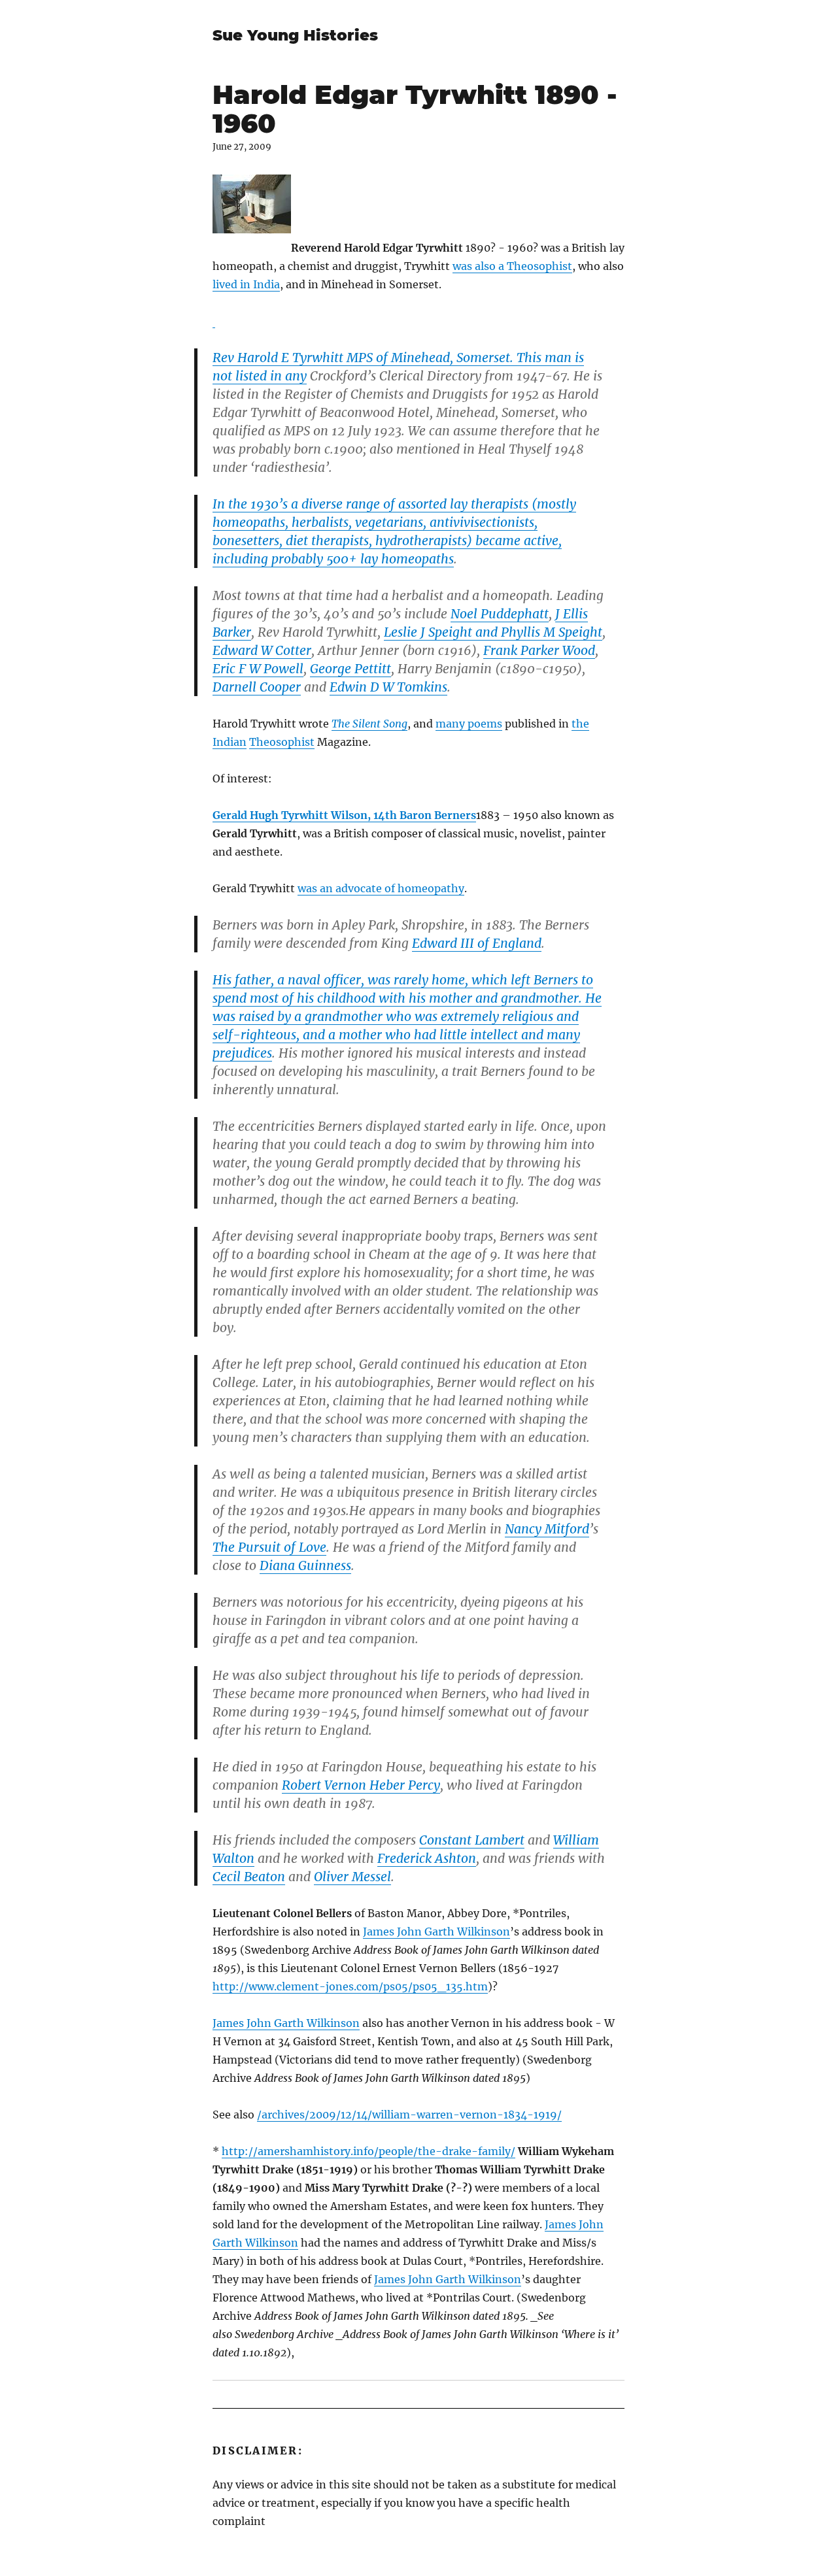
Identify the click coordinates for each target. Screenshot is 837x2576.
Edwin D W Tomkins (388, 687)
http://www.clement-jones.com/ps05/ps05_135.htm (350, 1986)
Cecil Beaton (249, 1877)
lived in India (246, 284)
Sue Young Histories (295, 35)
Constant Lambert (472, 1840)
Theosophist (282, 742)
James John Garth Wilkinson (436, 1932)
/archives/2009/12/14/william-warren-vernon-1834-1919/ (409, 2115)
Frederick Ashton (427, 1858)
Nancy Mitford (547, 1529)
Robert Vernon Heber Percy (361, 1785)
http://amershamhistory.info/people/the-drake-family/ (368, 2151)
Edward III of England (477, 943)
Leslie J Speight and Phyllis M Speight (493, 632)
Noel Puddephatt (500, 614)
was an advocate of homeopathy (381, 888)
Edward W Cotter (262, 650)
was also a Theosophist (512, 266)
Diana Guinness (305, 1565)
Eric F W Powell (258, 669)
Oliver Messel (352, 1877)
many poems (469, 724)
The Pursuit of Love (269, 1547)
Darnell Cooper (257, 687)
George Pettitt (350, 669)
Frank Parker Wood (539, 650)
